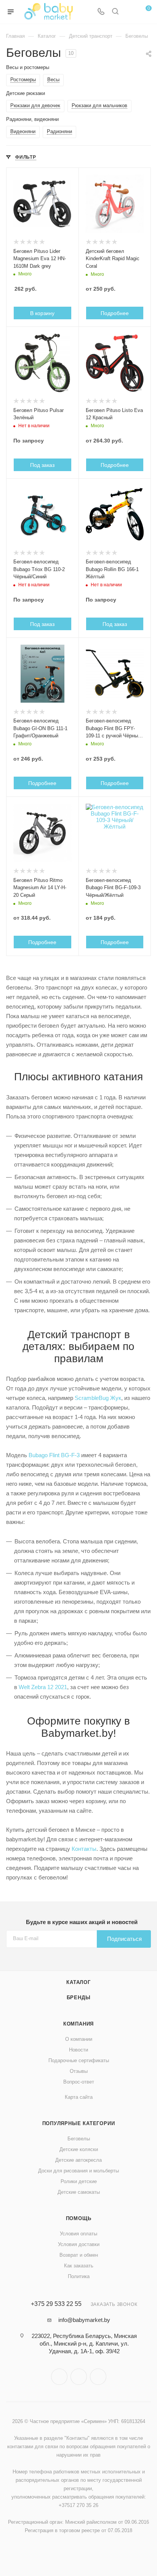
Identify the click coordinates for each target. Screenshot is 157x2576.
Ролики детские (79, 2181)
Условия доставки (79, 2244)
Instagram (59, 2377)
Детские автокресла (78, 2160)
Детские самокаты (79, 2192)
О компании (79, 2039)
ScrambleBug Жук (98, 1398)
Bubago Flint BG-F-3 (54, 1455)
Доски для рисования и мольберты (78, 2171)
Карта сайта (79, 2097)
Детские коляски (79, 2149)
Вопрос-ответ (79, 2082)
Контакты (84, 1849)
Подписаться (124, 1939)
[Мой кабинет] (130, 12)
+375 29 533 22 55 (56, 2304)
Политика (79, 2276)
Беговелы (79, 2139)
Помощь (79, 2218)
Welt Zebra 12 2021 (43, 1687)
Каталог (78, 1982)
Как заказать (79, 2266)
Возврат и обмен (79, 2255)
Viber (79, 2377)
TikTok (98, 2377)
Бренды (79, 1998)
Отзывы (79, 2071)
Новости (78, 2050)
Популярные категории (79, 2123)
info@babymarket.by (84, 2320)
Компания (78, 2024)
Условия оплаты (78, 2234)
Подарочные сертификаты (79, 2060)
